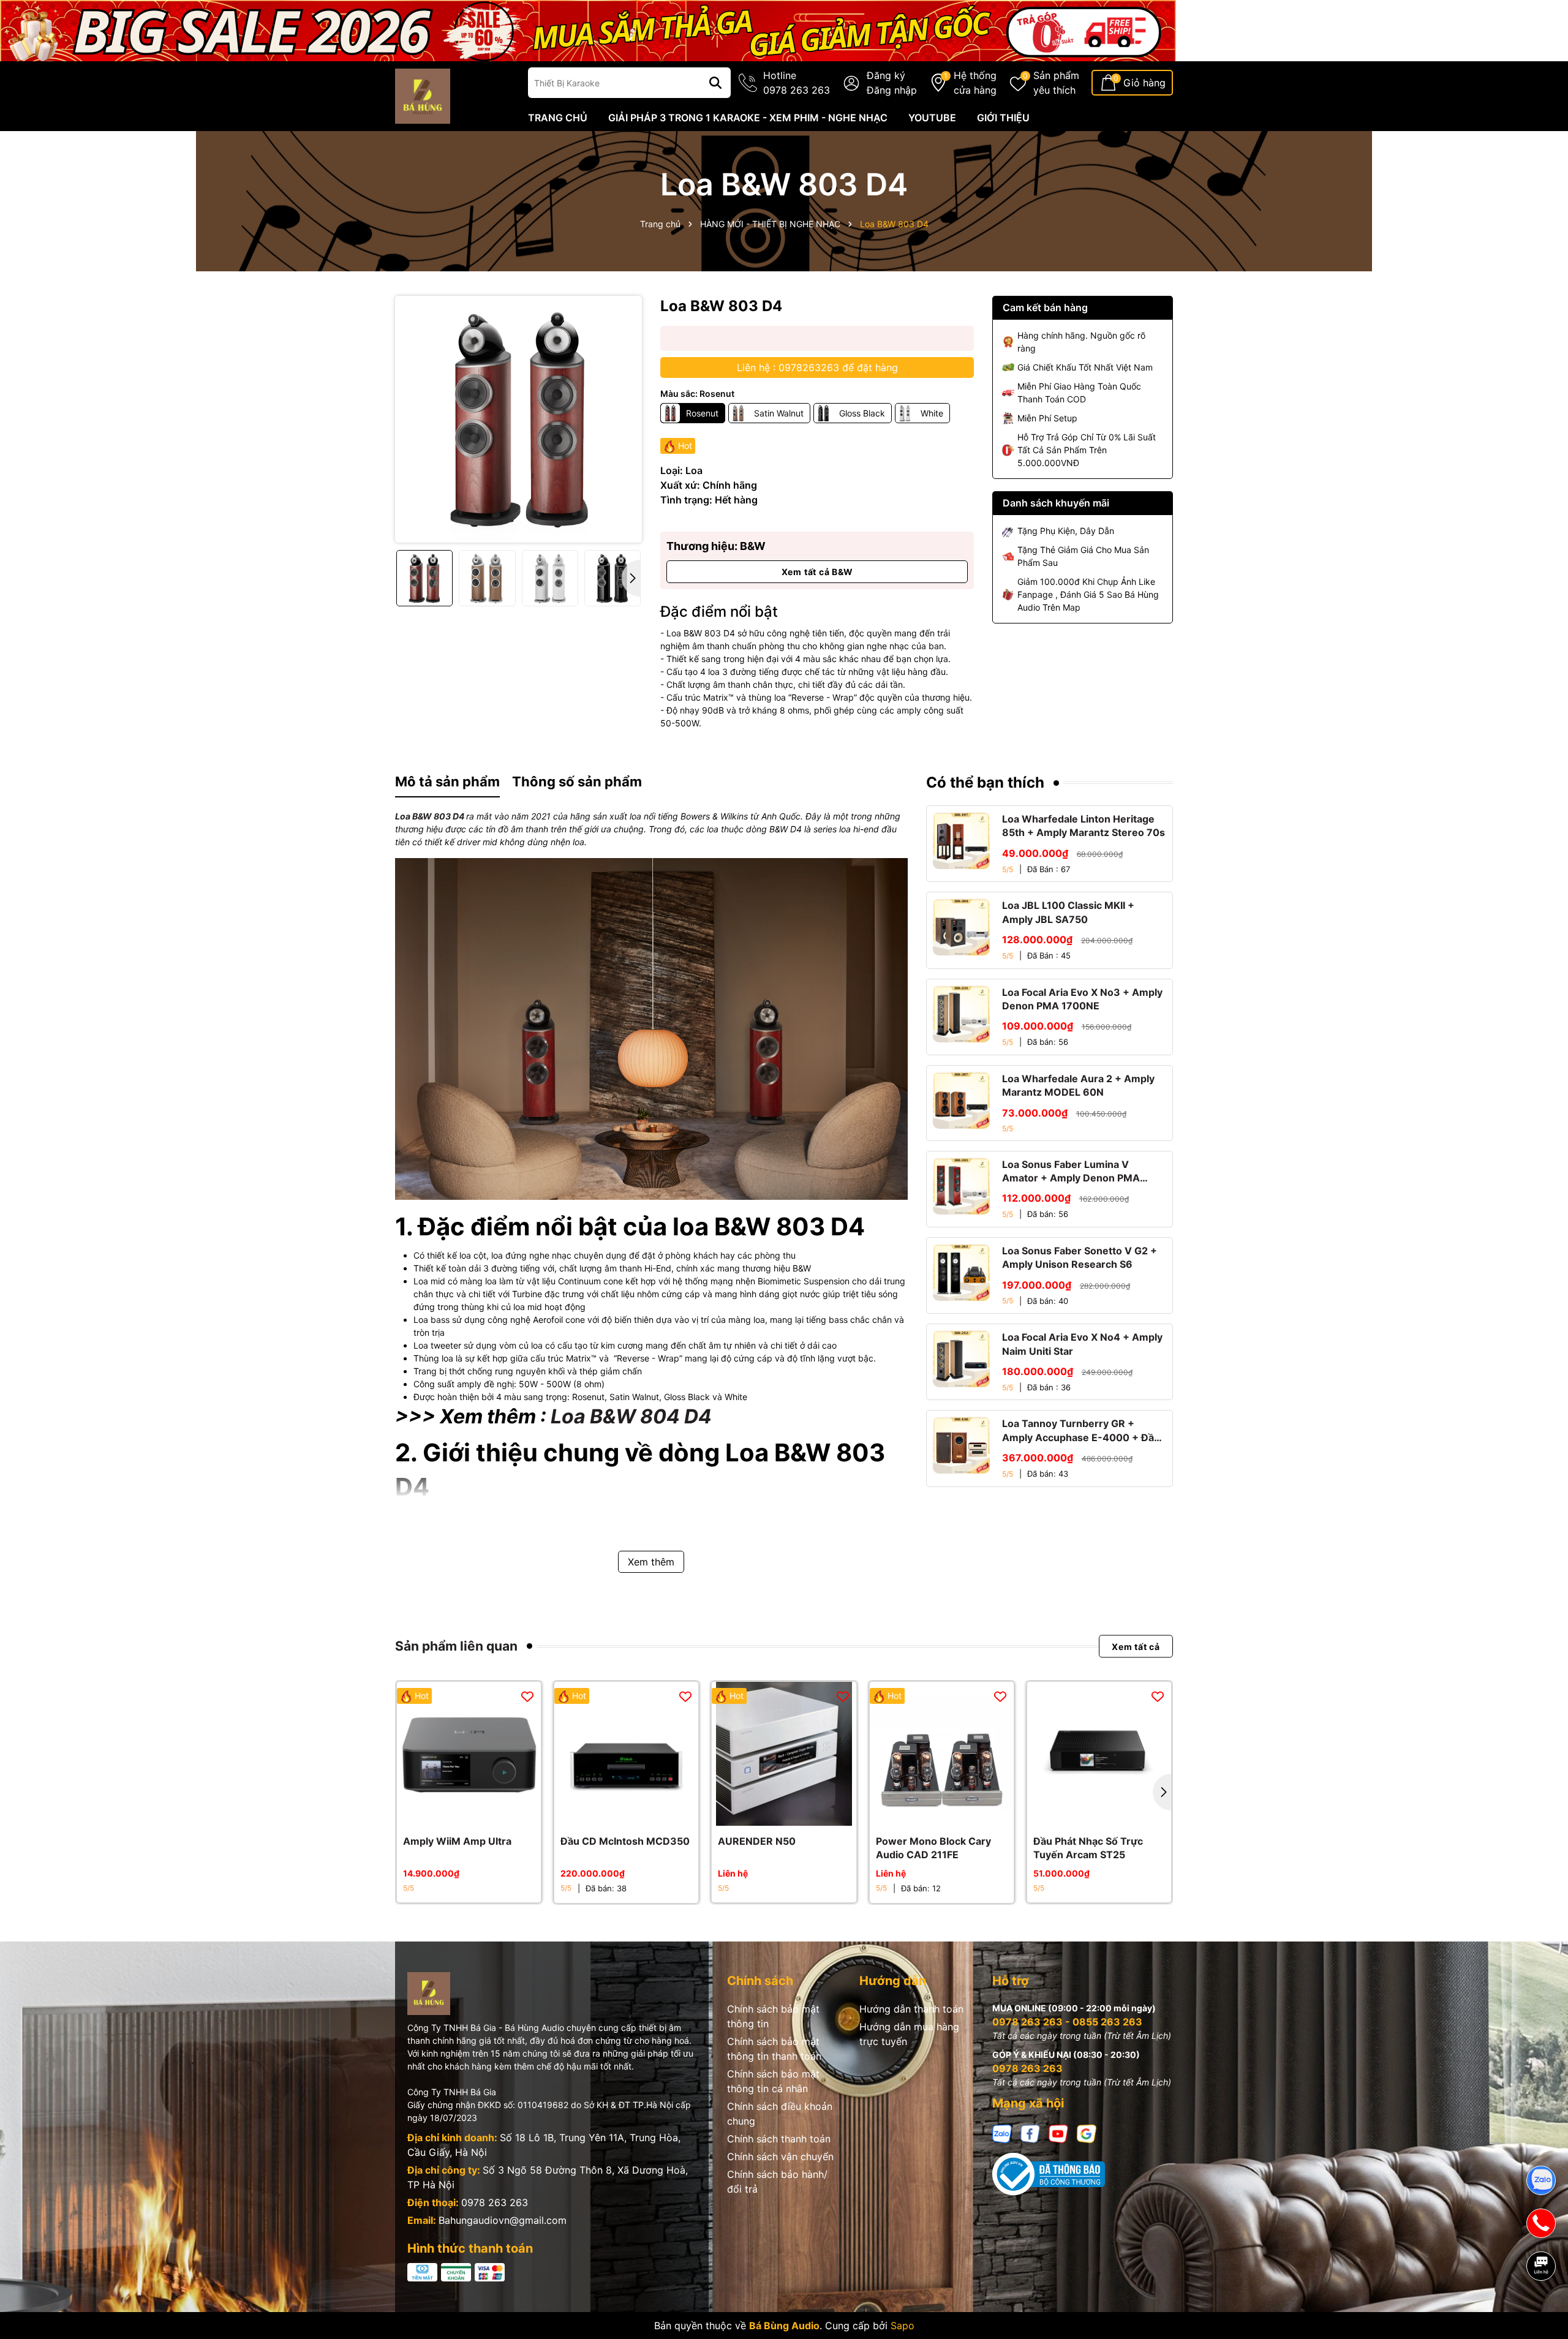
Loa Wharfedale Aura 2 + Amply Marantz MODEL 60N (1078, 1085)
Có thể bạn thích (985, 782)
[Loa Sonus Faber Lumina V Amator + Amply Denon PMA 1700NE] (961, 1186)
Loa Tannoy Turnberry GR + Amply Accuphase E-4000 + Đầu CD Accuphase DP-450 (1081, 1431)
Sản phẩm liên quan (456, 1646)
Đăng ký (886, 75)
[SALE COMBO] (588, 30)
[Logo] (423, 95)
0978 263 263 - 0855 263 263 (1067, 2022)
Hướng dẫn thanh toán (911, 2009)
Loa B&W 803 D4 (430, 816)
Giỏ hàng (1144, 83)
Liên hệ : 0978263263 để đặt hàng (817, 367)
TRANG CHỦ (558, 118)
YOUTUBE (932, 118)
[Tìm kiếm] (715, 83)
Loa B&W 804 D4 (631, 1416)
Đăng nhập (892, 90)
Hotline (797, 83)
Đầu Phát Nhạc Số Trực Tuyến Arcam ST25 (1088, 1848)
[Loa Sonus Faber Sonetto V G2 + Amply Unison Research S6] (961, 1272)
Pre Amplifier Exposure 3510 (123, 2289)
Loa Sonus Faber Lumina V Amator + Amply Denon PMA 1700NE (1071, 1172)
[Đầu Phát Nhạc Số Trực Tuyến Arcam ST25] (1099, 1754)
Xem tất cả (1136, 1646)
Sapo (903, 2326)
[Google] (1087, 2133)
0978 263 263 (495, 2202)
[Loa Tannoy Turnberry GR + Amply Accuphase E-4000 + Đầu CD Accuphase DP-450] (961, 1445)
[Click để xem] (518, 419)
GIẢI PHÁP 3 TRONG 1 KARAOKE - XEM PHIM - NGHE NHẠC (748, 118)
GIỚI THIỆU (1003, 118)
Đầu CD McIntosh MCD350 (625, 1841)
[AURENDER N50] (784, 1754)
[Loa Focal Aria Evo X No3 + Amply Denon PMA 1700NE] (961, 1014)
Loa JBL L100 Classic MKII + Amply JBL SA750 (1068, 912)
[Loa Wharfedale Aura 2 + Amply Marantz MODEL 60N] (961, 1100)
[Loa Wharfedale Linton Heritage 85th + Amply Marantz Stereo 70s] (961, 841)
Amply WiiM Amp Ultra (457, 1841)
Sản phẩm (1056, 83)
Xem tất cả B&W (817, 572)
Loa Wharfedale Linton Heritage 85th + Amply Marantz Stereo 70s (1084, 826)
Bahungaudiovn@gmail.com (503, 2220)
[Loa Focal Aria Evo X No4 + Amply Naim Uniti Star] (961, 1359)
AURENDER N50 (757, 1841)
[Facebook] (1030, 2133)
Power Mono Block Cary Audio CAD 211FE (933, 1848)
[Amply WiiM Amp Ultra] (469, 1754)
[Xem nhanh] (483, 1814)
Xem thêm (651, 1562)
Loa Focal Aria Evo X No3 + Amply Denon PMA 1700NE (1082, 999)
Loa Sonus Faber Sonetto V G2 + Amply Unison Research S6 (1080, 1257)
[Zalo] (1002, 2133)
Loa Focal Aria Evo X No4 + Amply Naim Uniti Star (1082, 1344)
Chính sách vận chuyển (780, 2156)
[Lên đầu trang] (1542, 2308)
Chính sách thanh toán (779, 2139)
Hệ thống (975, 83)
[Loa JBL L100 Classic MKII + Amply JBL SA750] (961, 927)
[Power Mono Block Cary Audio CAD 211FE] (942, 1754)
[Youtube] (1058, 2133)
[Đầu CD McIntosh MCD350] (626, 1754)
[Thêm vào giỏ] (456, 1814)
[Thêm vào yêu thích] (527, 1695)
